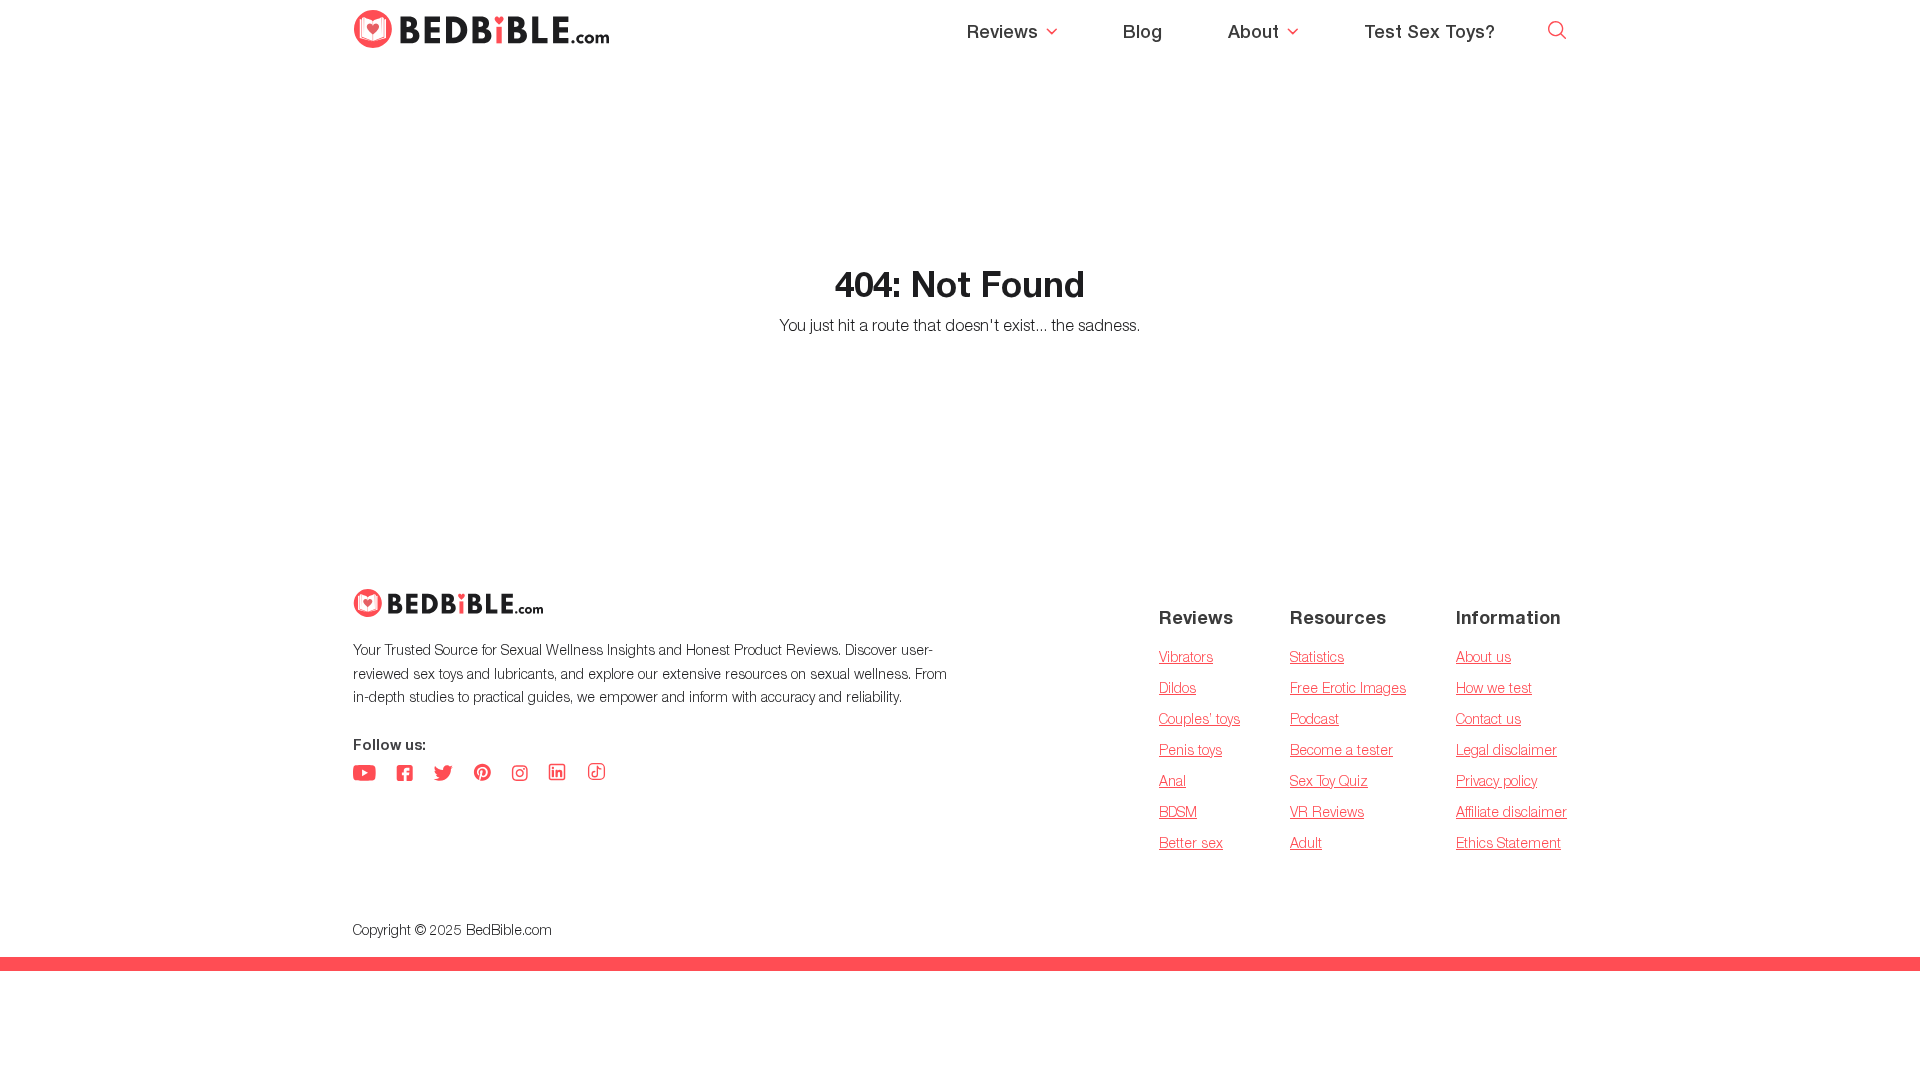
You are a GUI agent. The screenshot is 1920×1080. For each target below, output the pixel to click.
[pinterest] (482, 775)
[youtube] (364, 775)
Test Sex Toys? (1429, 31)
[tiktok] (596, 773)
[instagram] (519, 775)
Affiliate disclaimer (1511, 811)
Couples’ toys (1199, 718)
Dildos (1177, 687)
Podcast (1314, 718)
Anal (1172, 780)
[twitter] (443, 775)
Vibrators (1186, 656)
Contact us (1488, 718)
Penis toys (1190, 749)
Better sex (1191, 842)
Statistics (1317, 656)
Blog (1142, 31)
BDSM (1178, 811)
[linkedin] (557, 775)
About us (1483, 656)
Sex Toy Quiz (1329, 780)
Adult (1306, 842)
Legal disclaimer (1506, 749)
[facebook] (404, 775)
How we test (1494, 687)
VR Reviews (1327, 811)
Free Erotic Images (1348, 687)
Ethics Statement (1508, 842)
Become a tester (1341, 749)
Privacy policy (1496, 780)
